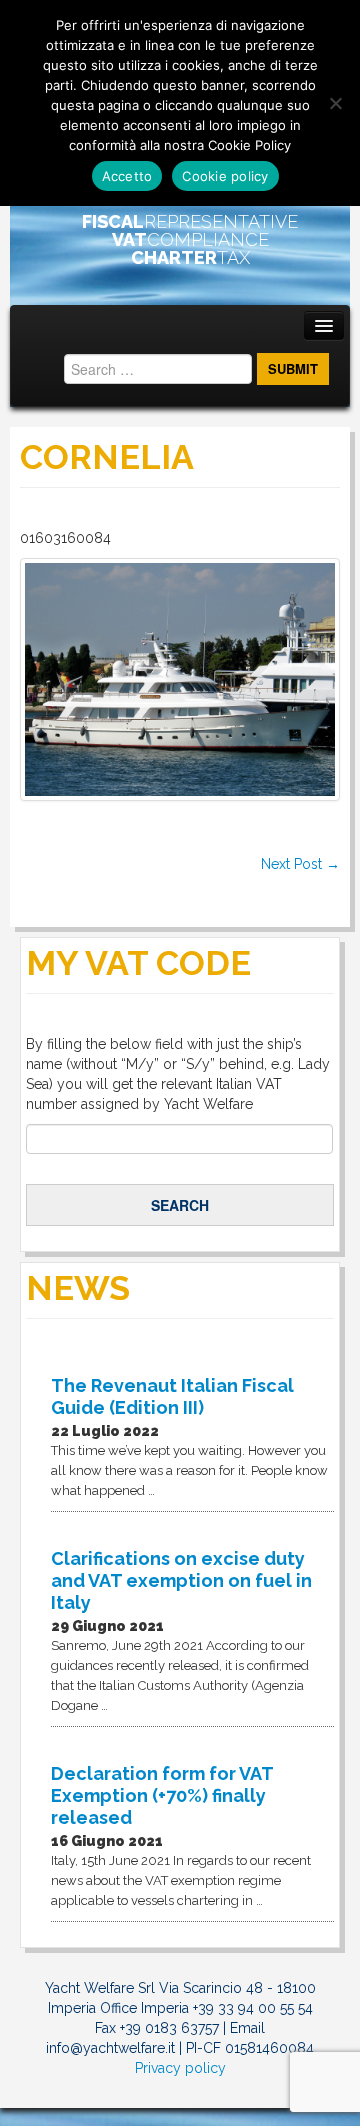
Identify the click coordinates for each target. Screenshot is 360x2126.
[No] (335, 103)
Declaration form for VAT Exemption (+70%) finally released (162, 1795)
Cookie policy (225, 176)
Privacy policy (180, 2068)
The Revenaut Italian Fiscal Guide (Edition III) (172, 1396)
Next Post (300, 864)
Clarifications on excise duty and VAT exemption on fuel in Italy (181, 1580)
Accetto (127, 176)
